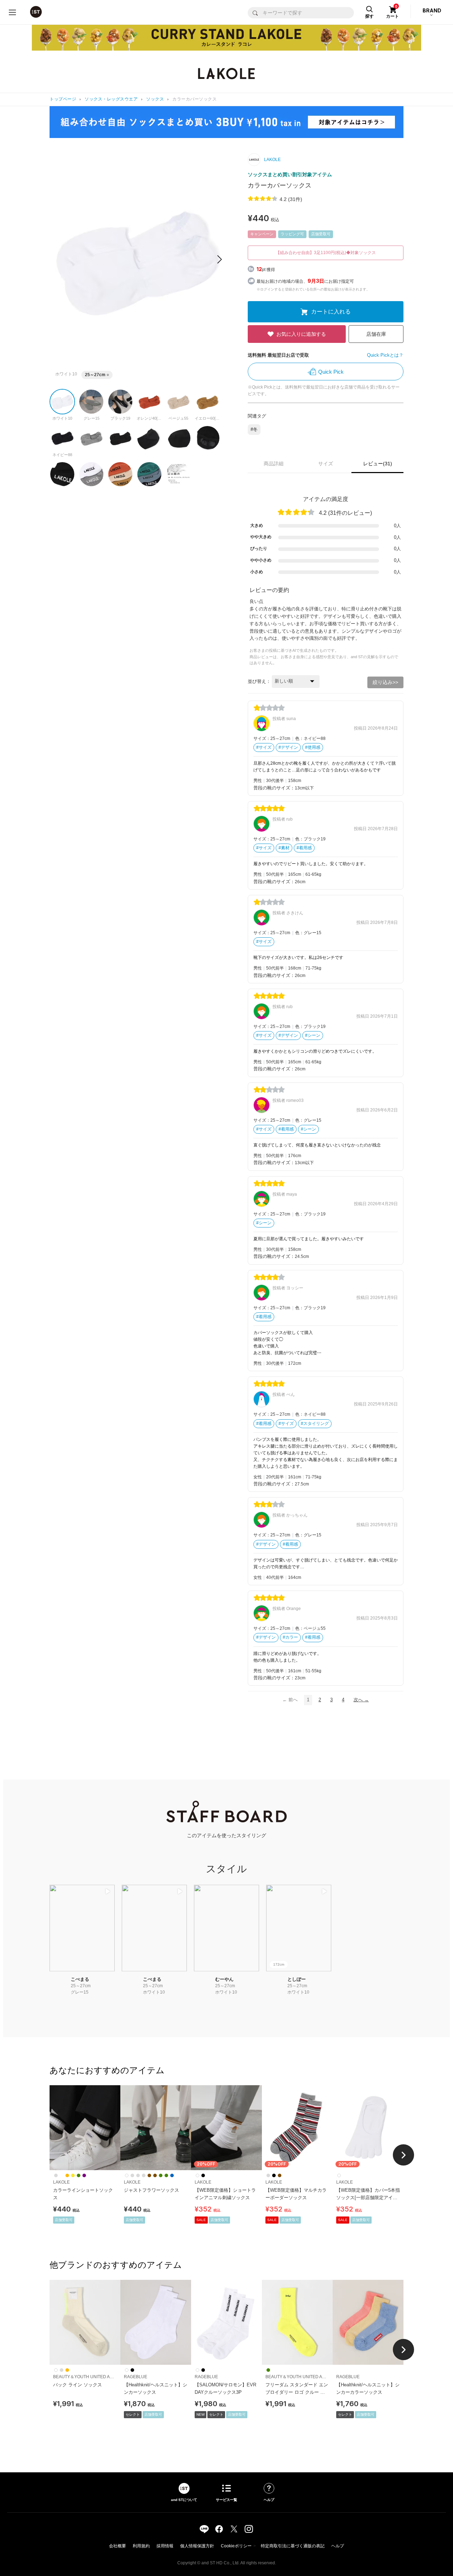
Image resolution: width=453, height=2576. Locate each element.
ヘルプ (338, 2546)
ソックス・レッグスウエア (111, 99)
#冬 (254, 429)
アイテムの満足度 (326, 499)
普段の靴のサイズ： (274, 788)
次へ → (361, 1700)
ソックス (155, 99)
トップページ (63, 99)
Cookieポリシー (236, 2546)
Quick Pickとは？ (385, 355)
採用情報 (165, 2546)
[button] (220, 259)
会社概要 (117, 2546)
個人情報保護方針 (197, 2546)
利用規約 (141, 2546)
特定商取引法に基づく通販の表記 (293, 2546)
